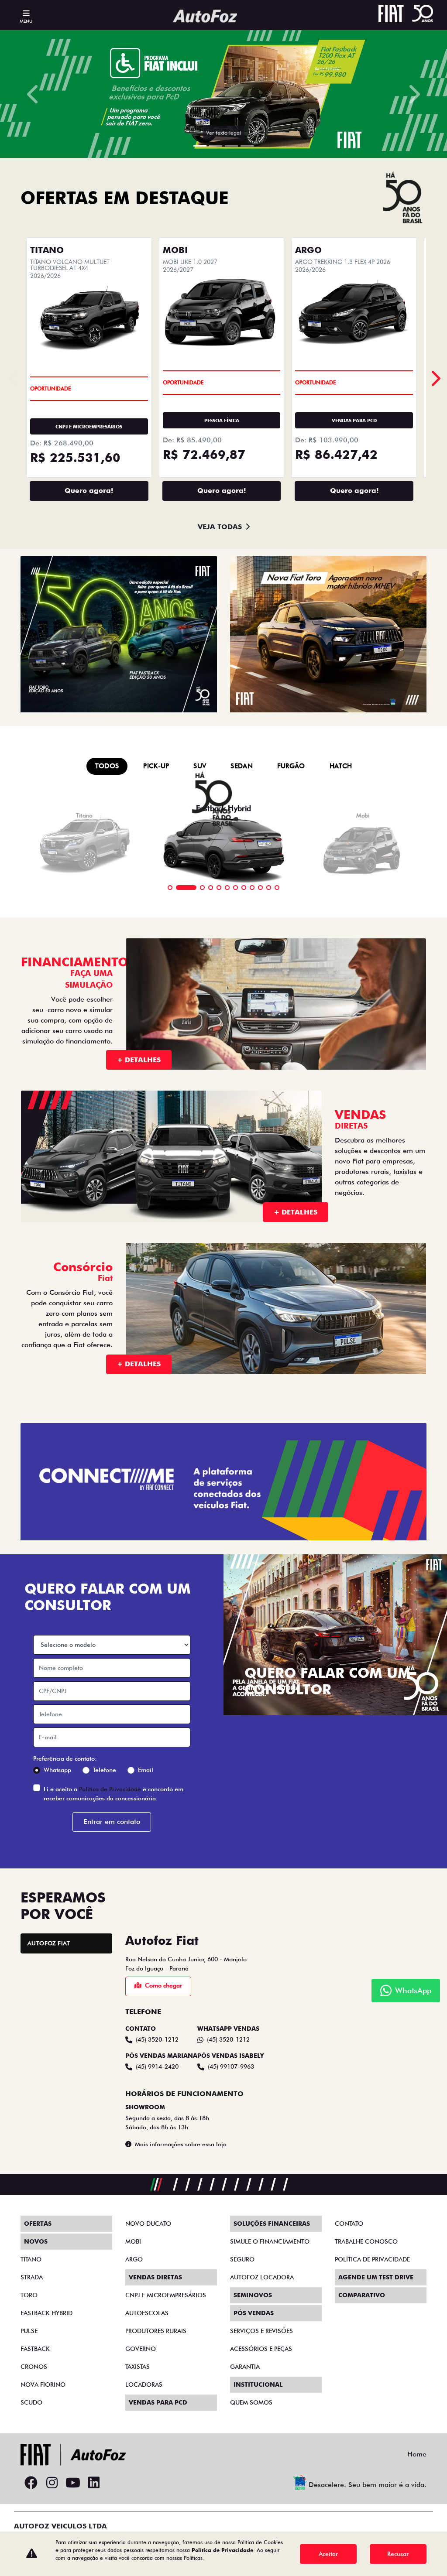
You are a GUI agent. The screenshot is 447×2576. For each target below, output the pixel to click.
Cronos (34, 2367)
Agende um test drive (376, 2277)
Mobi (133, 2241)
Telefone (105, 1770)
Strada (32, 2277)
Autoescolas (147, 2313)
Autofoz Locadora (262, 2277)
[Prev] (435, 378)
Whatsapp (57, 1770)
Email (146, 1770)
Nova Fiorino (43, 2384)
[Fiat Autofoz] (205, 16)
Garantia (245, 2367)
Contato (349, 2224)
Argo (134, 2259)
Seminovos (253, 2295)
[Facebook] (31, 2483)
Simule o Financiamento (270, 2241)
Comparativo (362, 2295)
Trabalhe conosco (366, 2241)
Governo (141, 2349)
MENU (26, 21)
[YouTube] (73, 2483)
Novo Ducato (148, 2224)
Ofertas (38, 2224)
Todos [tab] (107, 766)
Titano (31, 2259)
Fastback (35, 2349)
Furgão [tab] (291, 766)
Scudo (31, 2402)
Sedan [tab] (242, 766)
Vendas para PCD (158, 2402)
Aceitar (328, 2554)
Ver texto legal (223, 133)
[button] (34, 94)
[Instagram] (52, 2483)
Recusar (398, 2554)
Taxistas (138, 2367)
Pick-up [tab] (156, 766)
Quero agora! (89, 491)
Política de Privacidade (110, 1789)
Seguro (242, 2259)
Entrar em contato (112, 1822)
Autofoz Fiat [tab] (49, 1943)
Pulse (29, 2331)
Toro (29, 2295)
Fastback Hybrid (46, 2313)
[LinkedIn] (94, 2483)
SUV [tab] (200, 766)
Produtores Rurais (156, 2331)
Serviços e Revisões (261, 2331)
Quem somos (251, 2402)
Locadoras (144, 2384)
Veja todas (220, 527)
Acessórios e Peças (261, 2349)
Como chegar (163, 1985)
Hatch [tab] (341, 766)
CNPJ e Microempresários (166, 2295)
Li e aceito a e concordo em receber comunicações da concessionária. (113, 1794)
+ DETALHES (139, 1060)
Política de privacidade (372, 2259)
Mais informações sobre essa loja (181, 2144)
